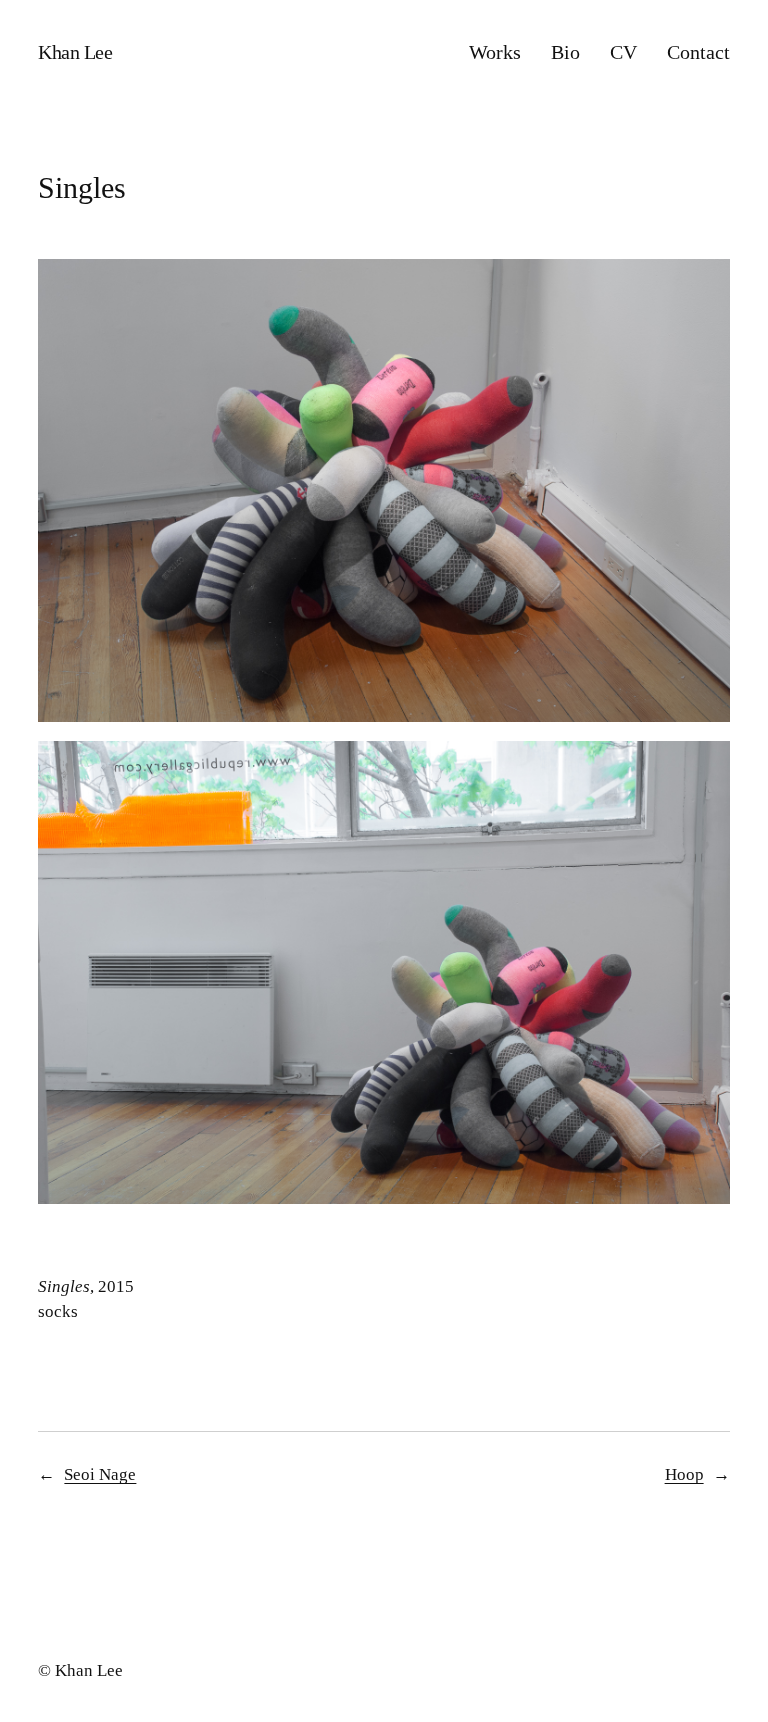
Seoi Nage (100, 1474)
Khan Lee (75, 52)
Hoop (684, 1474)
